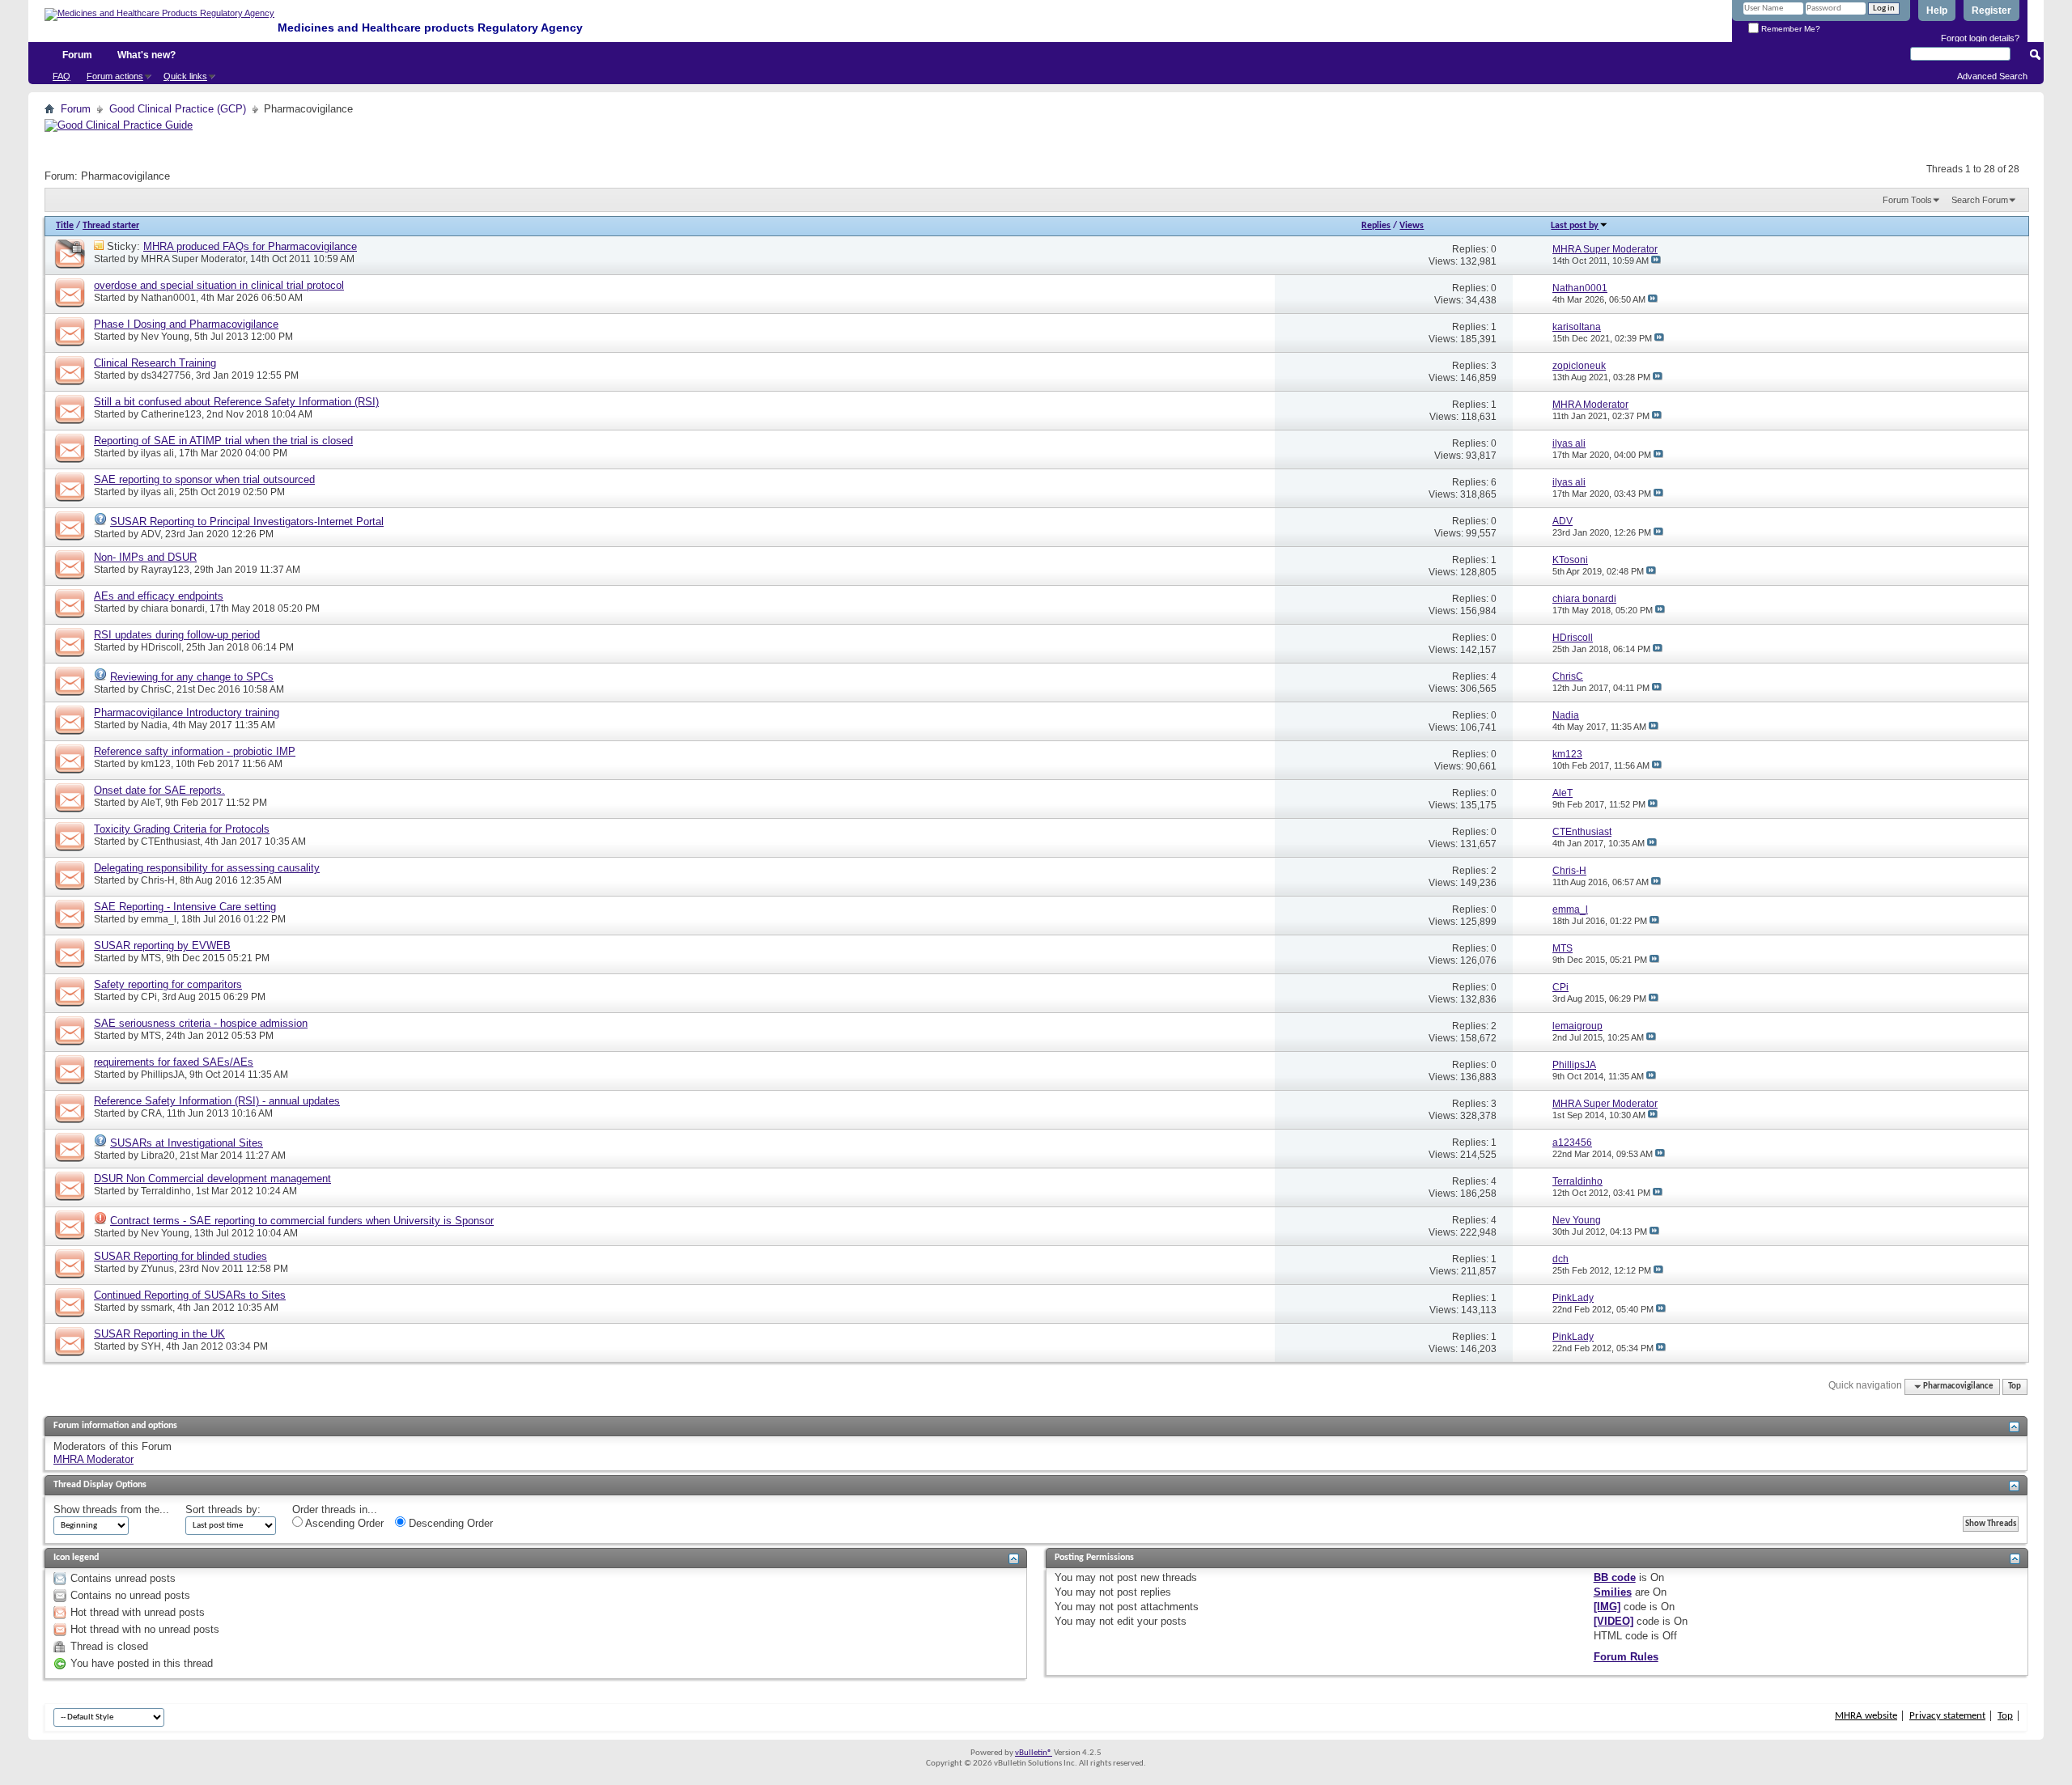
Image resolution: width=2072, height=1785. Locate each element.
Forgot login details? (1980, 38)
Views (1412, 226)
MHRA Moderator (93, 1459)
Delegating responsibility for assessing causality (207, 868)
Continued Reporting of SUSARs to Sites (190, 1295)
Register (1991, 11)
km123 (156, 764)
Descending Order (449, 1523)
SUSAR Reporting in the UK (159, 1334)
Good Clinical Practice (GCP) (178, 109)
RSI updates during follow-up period (177, 635)
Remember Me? (1790, 29)
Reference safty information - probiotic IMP (195, 751)
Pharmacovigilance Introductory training (187, 712)
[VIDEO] (1613, 1621)
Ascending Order (343, 1523)
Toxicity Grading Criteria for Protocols (182, 829)
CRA (151, 1113)
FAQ (62, 76)
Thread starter (111, 226)
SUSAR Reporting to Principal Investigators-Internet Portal (247, 522)
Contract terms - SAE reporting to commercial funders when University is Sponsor (302, 1221)
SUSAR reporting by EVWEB (162, 945)
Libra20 (158, 1155)
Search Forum (1980, 200)
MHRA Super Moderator (193, 259)
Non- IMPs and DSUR (145, 557)
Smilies (1613, 1592)
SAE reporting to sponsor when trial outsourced (204, 479)
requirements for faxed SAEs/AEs (174, 1062)
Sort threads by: (223, 1509)
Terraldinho (166, 1191)
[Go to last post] (1656, 261)
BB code (1615, 1577)
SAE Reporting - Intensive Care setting (185, 907)
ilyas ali (157, 453)
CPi (149, 997)
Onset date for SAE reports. (159, 790)
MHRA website (1866, 1716)
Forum (77, 55)
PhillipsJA (163, 1075)
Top (2015, 1386)
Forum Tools (1907, 200)
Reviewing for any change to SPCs (192, 677)
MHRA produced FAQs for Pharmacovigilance (250, 246)
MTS (151, 958)
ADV (151, 534)
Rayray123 (165, 570)
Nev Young (165, 337)
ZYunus (157, 1269)
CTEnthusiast (170, 842)
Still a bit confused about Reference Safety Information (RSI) (236, 402)
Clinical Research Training (155, 363)
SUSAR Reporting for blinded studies (180, 1256)
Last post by (1575, 226)
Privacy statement (1947, 1716)
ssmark (157, 1308)
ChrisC (156, 689)
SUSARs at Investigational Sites (187, 1143)
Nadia (154, 725)
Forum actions (115, 76)
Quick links (185, 76)
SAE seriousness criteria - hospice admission (201, 1023)
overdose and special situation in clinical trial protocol (219, 285)
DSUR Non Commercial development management (212, 1179)
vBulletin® (1034, 1753)
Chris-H (158, 880)
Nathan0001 (168, 298)
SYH (151, 1346)
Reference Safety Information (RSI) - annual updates (217, 1101)
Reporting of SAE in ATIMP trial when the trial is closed (223, 441)
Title (65, 226)
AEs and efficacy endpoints (159, 596)
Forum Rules (1626, 1657)
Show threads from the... (111, 1509)
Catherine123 (171, 414)
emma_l (159, 919)
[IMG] (1607, 1607)
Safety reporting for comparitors (168, 984)
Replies (1376, 226)
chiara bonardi (173, 608)
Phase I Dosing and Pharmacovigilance (186, 324)
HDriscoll (161, 647)
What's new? (146, 55)
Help (1937, 11)
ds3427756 (166, 375)
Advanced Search (1992, 76)
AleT (151, 803)
